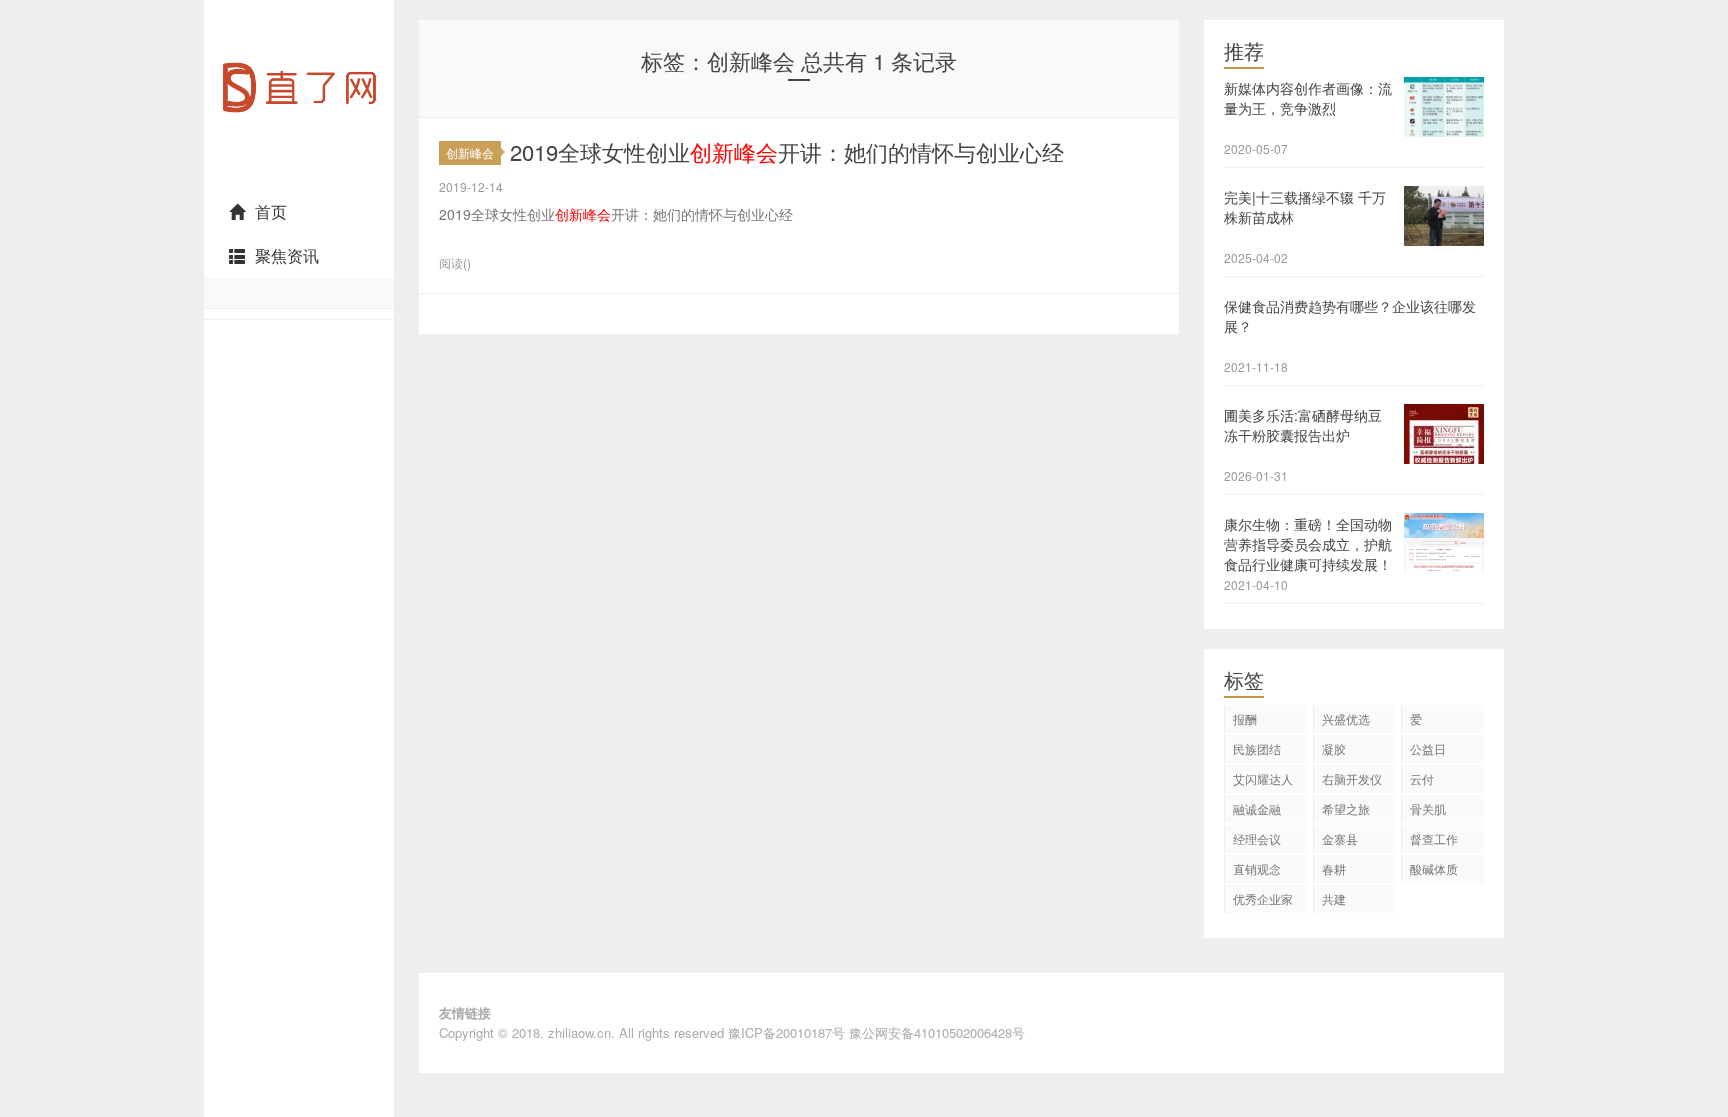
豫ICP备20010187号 (786, 1032)
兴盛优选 (1346, 718)
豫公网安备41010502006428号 (937, 1032)
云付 (1422, 778)
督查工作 (1434, 838)
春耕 (1334, 868)
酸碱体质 (1434, 868)
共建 (1334, 898)
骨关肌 (1428, 808)
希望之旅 (1346, 808)
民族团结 (1257, 748)
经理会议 (1257, 838)
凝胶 (1334, 748)
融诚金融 (1257, 808)
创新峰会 (470, 152)
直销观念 (1257, 868)
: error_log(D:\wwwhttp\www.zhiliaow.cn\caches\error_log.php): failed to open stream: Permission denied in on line (299, 181)
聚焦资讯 (287, 255)
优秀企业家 (1263, 898)
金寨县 (1340, 838)
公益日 (1428, 748)
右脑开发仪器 (1352, 781)
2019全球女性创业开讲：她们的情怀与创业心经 (787, 151)
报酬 (1245, 718)
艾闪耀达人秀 (1263, 781)
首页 (271, 211)
